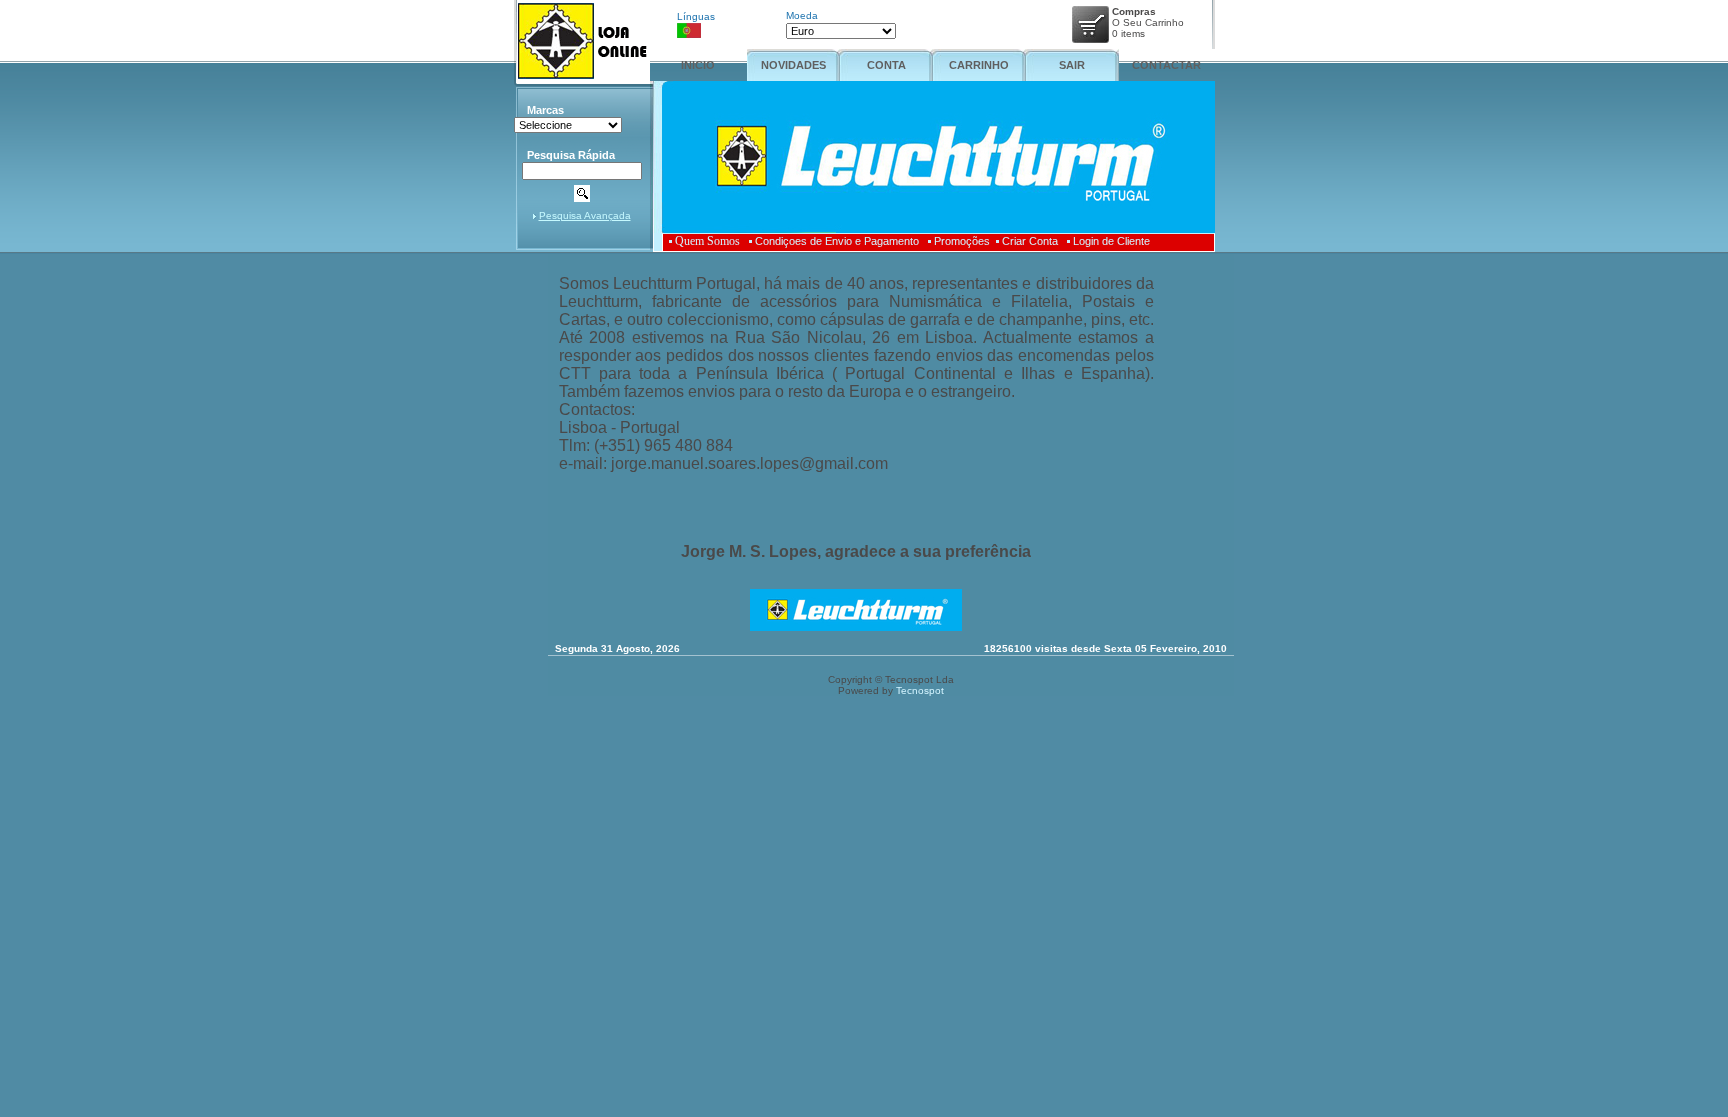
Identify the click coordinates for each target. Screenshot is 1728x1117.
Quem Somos (707, 241)
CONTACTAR (1166, 65)
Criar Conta (1030, 241)
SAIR (1072, 65)
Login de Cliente (1111, 241)
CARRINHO (979, 65)
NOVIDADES (793, 65)
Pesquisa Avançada (585, 215)
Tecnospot (920, 690)
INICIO (698, 65)
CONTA (886, 65)
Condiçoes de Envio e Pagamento (837, 241)
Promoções (962, 241)
